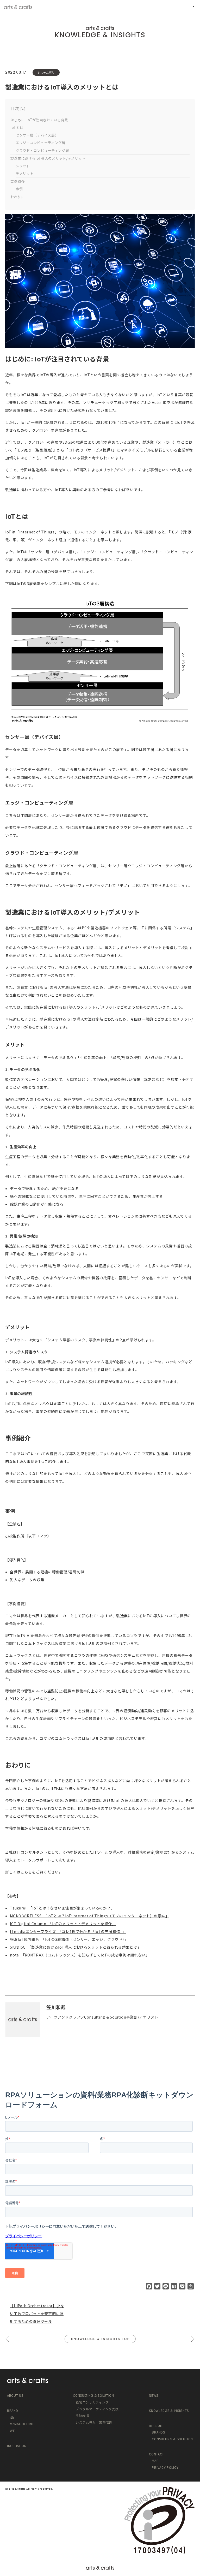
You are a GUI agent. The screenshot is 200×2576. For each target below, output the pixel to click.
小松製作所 (15, 1536)
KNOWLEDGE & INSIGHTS (100, 35)
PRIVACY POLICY (165, 2467)
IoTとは (17, 127)
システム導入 (46, 72)
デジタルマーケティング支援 (97, 2409)
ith (12, 2417)
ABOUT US (15, 2395)
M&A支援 (83, 2415)
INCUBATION (17, 2446)
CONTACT (157, 2454)
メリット (23, 166)
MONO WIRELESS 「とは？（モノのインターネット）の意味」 (89, 1916)
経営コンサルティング (92, 2402)
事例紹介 (18, 182)
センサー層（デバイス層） (37, 135)
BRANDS (158, 2432)
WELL (14, 2431)
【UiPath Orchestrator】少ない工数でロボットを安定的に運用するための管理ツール (37, 2313)
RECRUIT (156, 2426)
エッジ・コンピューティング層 (40, 143)
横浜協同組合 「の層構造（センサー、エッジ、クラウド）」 (69, 1939)
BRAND (13, 2410)
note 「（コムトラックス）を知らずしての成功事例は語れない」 (80, 1955)
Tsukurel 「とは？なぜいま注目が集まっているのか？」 (62, 1908)
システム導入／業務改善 (94, 2422)
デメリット (25, 173)
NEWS (154, 2395)
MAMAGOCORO (22, 2424)
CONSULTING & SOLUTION (172, 2439)
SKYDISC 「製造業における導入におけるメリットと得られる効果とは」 (75, 1947)
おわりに (18, 197)
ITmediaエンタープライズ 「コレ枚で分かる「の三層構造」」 (68, 1931)
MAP (155, 2461)
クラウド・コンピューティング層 (42, 150)
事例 (19, 189)
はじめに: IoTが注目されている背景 (39, 120)
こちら (26, 1872)
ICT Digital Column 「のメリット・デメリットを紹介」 (63, 1924)
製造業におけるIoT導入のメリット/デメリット (48, 158)
